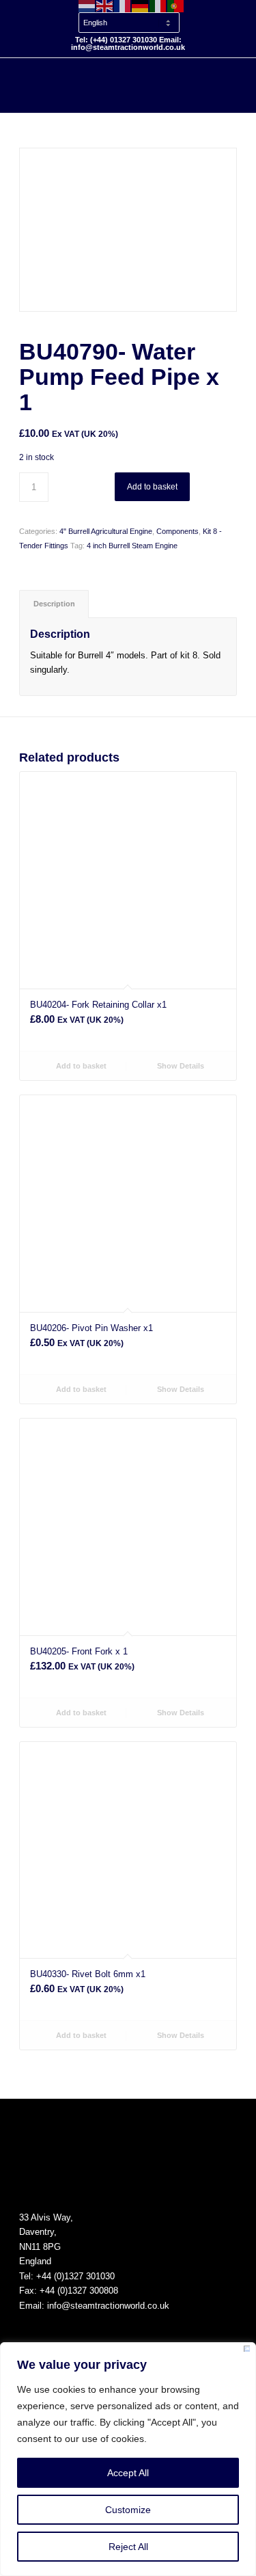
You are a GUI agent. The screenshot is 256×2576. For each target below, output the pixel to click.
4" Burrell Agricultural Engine (106, 531)
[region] (128, 2459)
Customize (128, 2510)
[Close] (247, 2351)
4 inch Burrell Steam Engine (132, 546)
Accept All (128, 2473)
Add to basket (152, 487)
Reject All (128, 2547)
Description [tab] (54, 604)
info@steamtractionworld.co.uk (108, 2306)
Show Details (180, 1066)
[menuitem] (132, 16)
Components (177, 531)
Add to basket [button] (80, 1066)
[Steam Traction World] (106, 85)
